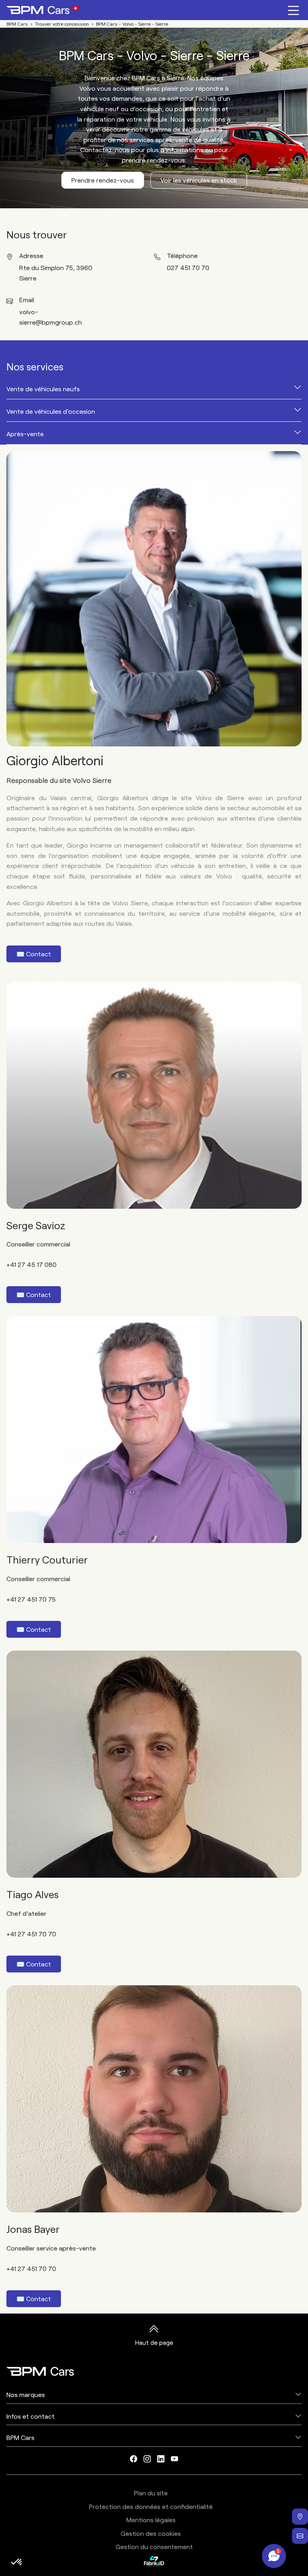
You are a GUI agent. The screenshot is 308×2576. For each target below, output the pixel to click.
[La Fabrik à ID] (154, 2561)
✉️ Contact (34, 954)
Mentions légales (151, 2520)
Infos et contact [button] (30, 2416)
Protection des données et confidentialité (151, 2506)
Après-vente (25, 434)
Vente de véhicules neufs (43, 389)
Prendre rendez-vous (103, 180)
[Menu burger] (294, 10)
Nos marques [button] (26, 2394)
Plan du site (151, 2493)
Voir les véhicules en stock (199, 180)
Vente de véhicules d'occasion (51, 411)
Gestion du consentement (154, 2547)
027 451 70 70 (188, 267)
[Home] (43, 10)
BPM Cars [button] (20, 2437)
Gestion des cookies (151, 2533)
